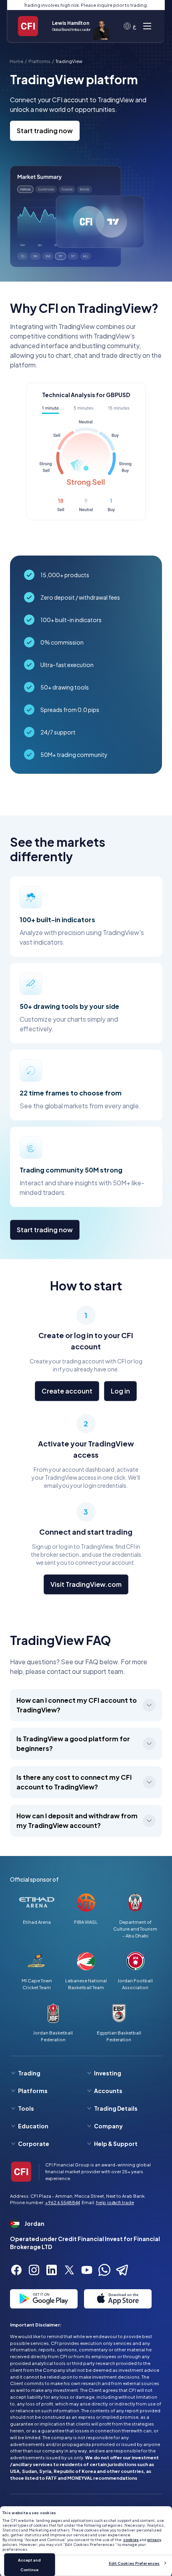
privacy (154, 2539)
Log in (120, 1391)
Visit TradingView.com (86, 1584)
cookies (131, 2539)
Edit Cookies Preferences (134, 2563)
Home (16, 61)
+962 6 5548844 (63, 2202)
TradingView (69, 61)
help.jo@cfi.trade (115, 2202)
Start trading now (45, 131)
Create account (67, 1391)
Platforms (39, 61)
